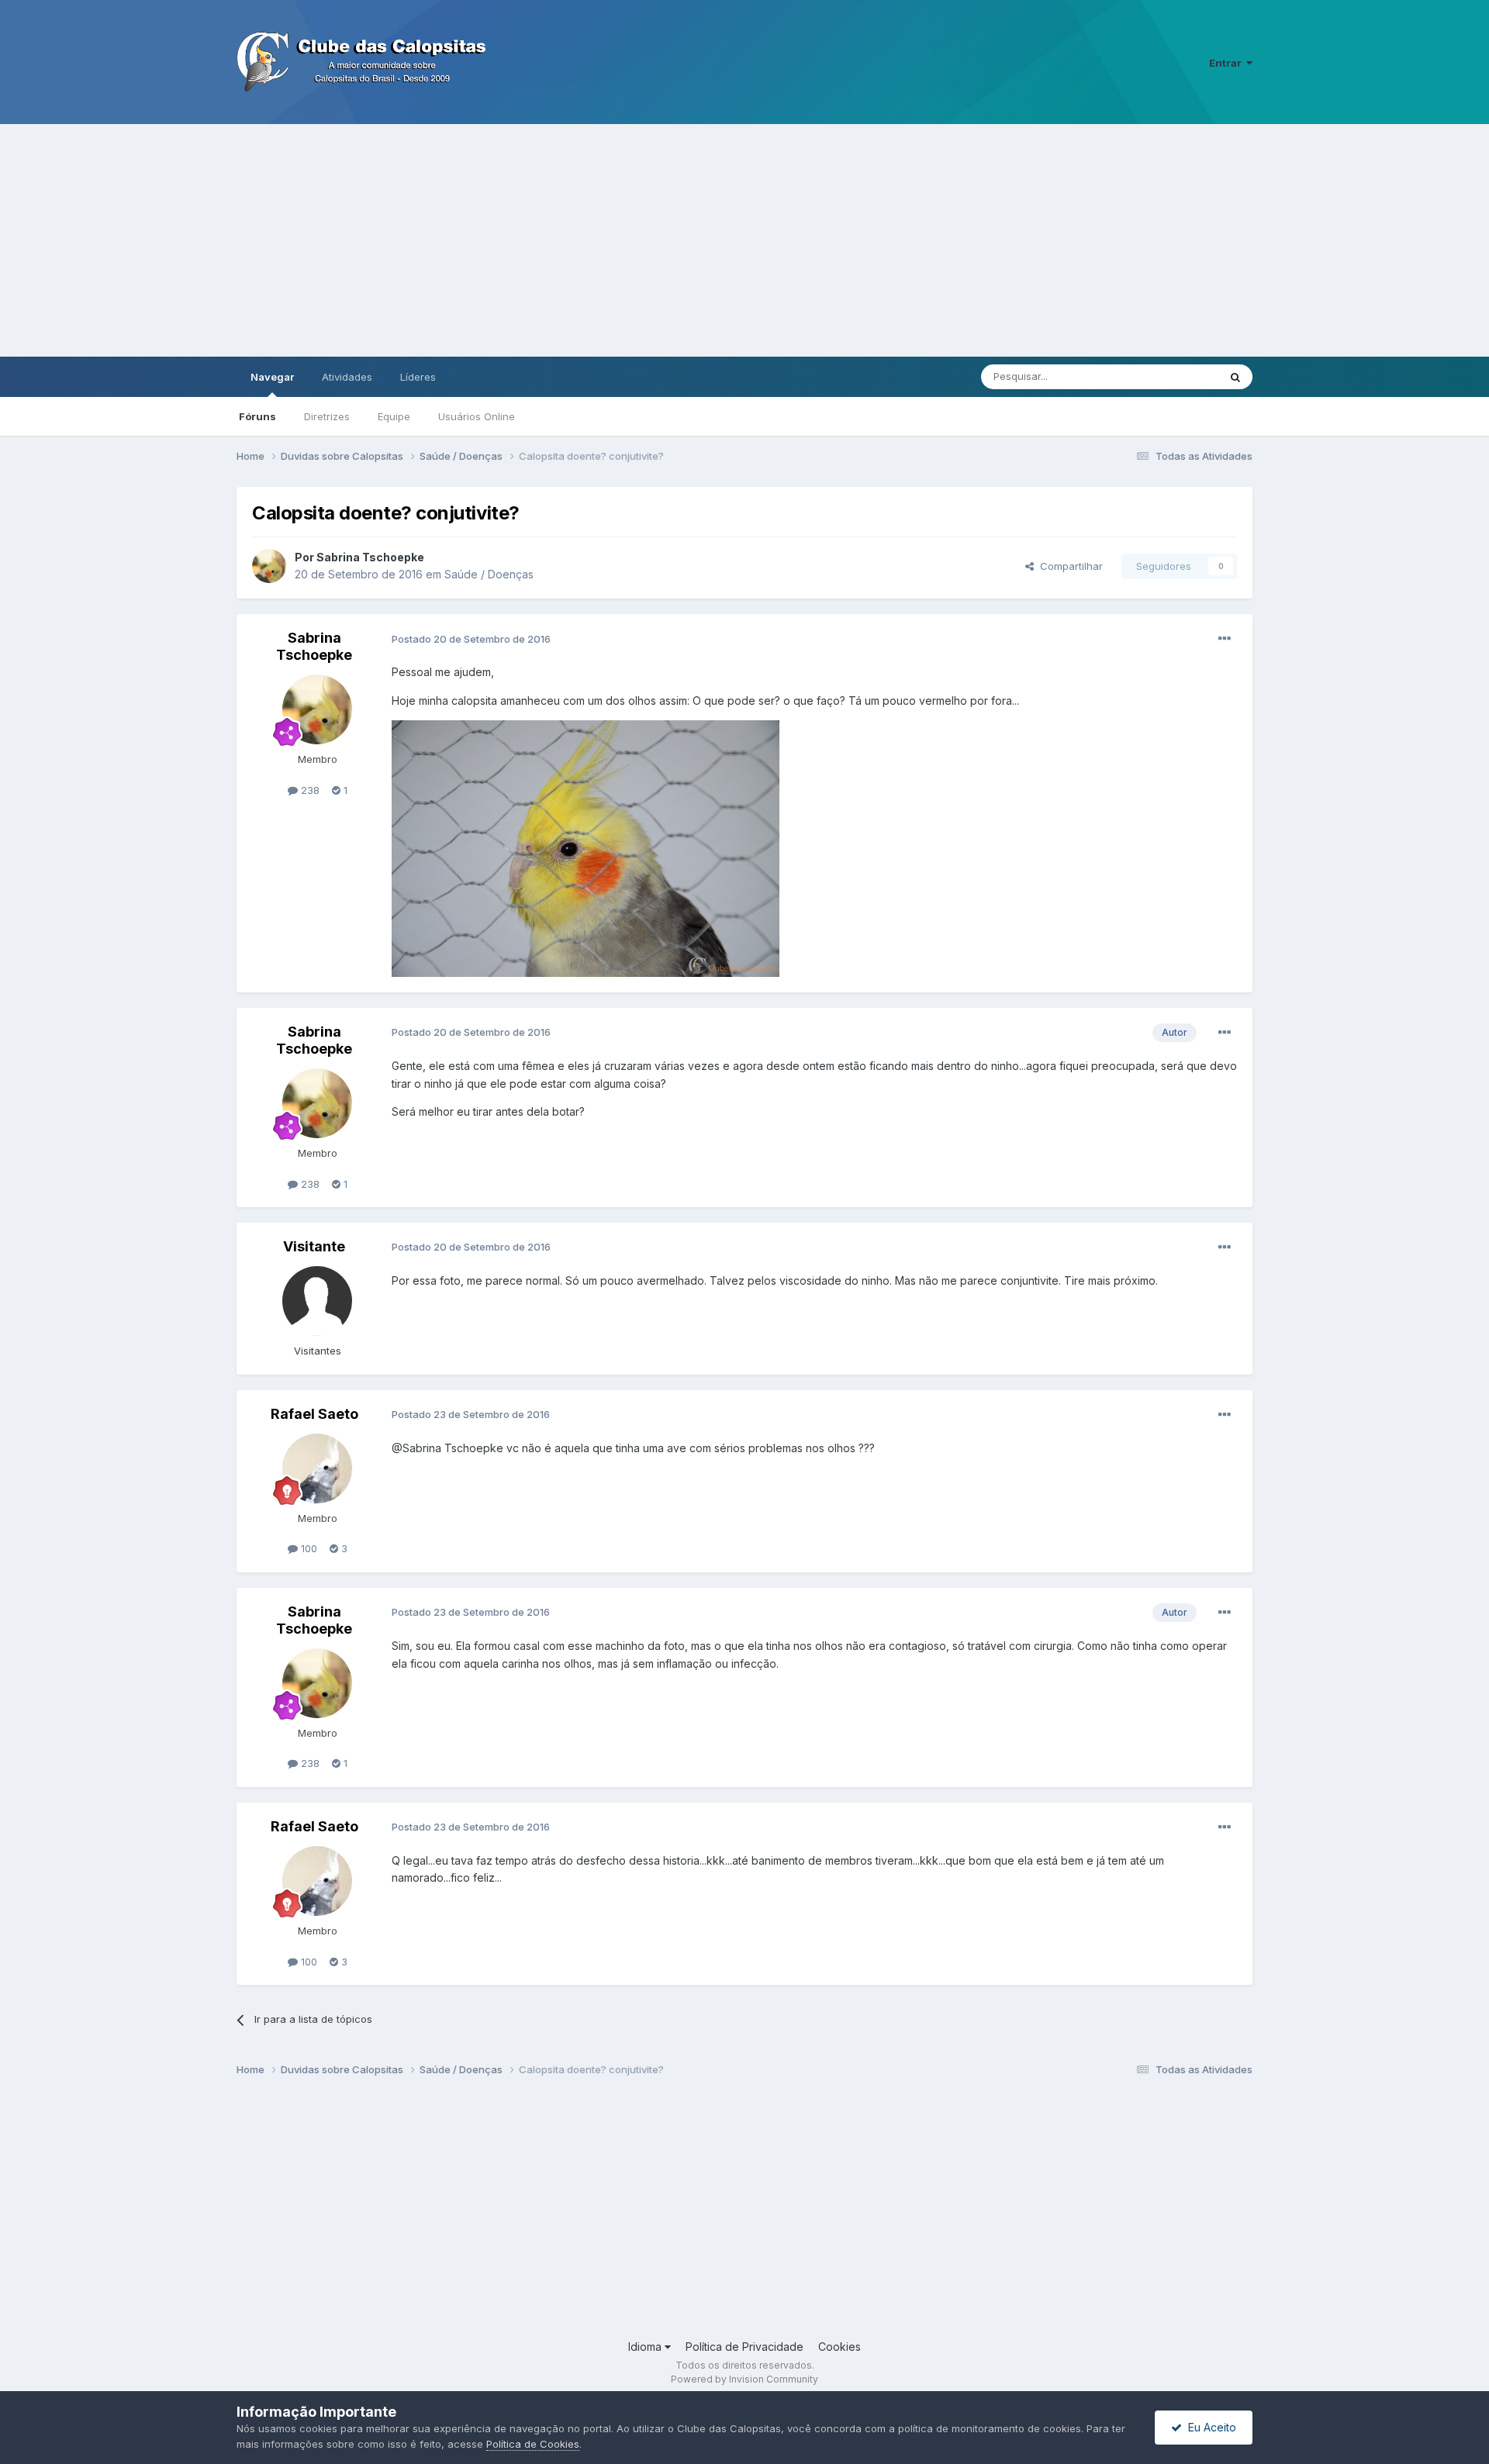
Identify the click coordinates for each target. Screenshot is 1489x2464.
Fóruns (257, 416)
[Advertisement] (744, 240)
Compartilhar (1068, 566)
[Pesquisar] (1235, 377)
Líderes (418, 377)
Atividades (347, 377)
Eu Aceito (1209, 2427)
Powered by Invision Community (744, 2379)
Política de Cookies (533, 2444)
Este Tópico (1170, 376)
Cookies (840, 2347)
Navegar (272, 377)
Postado (471, 639)
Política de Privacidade (744, 2347)
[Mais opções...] (1225, 639)
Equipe (394, 416)
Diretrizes (327, 416)
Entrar (1228, 63)
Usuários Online (477, 416)
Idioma (646, 2347)
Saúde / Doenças (489, 574)
